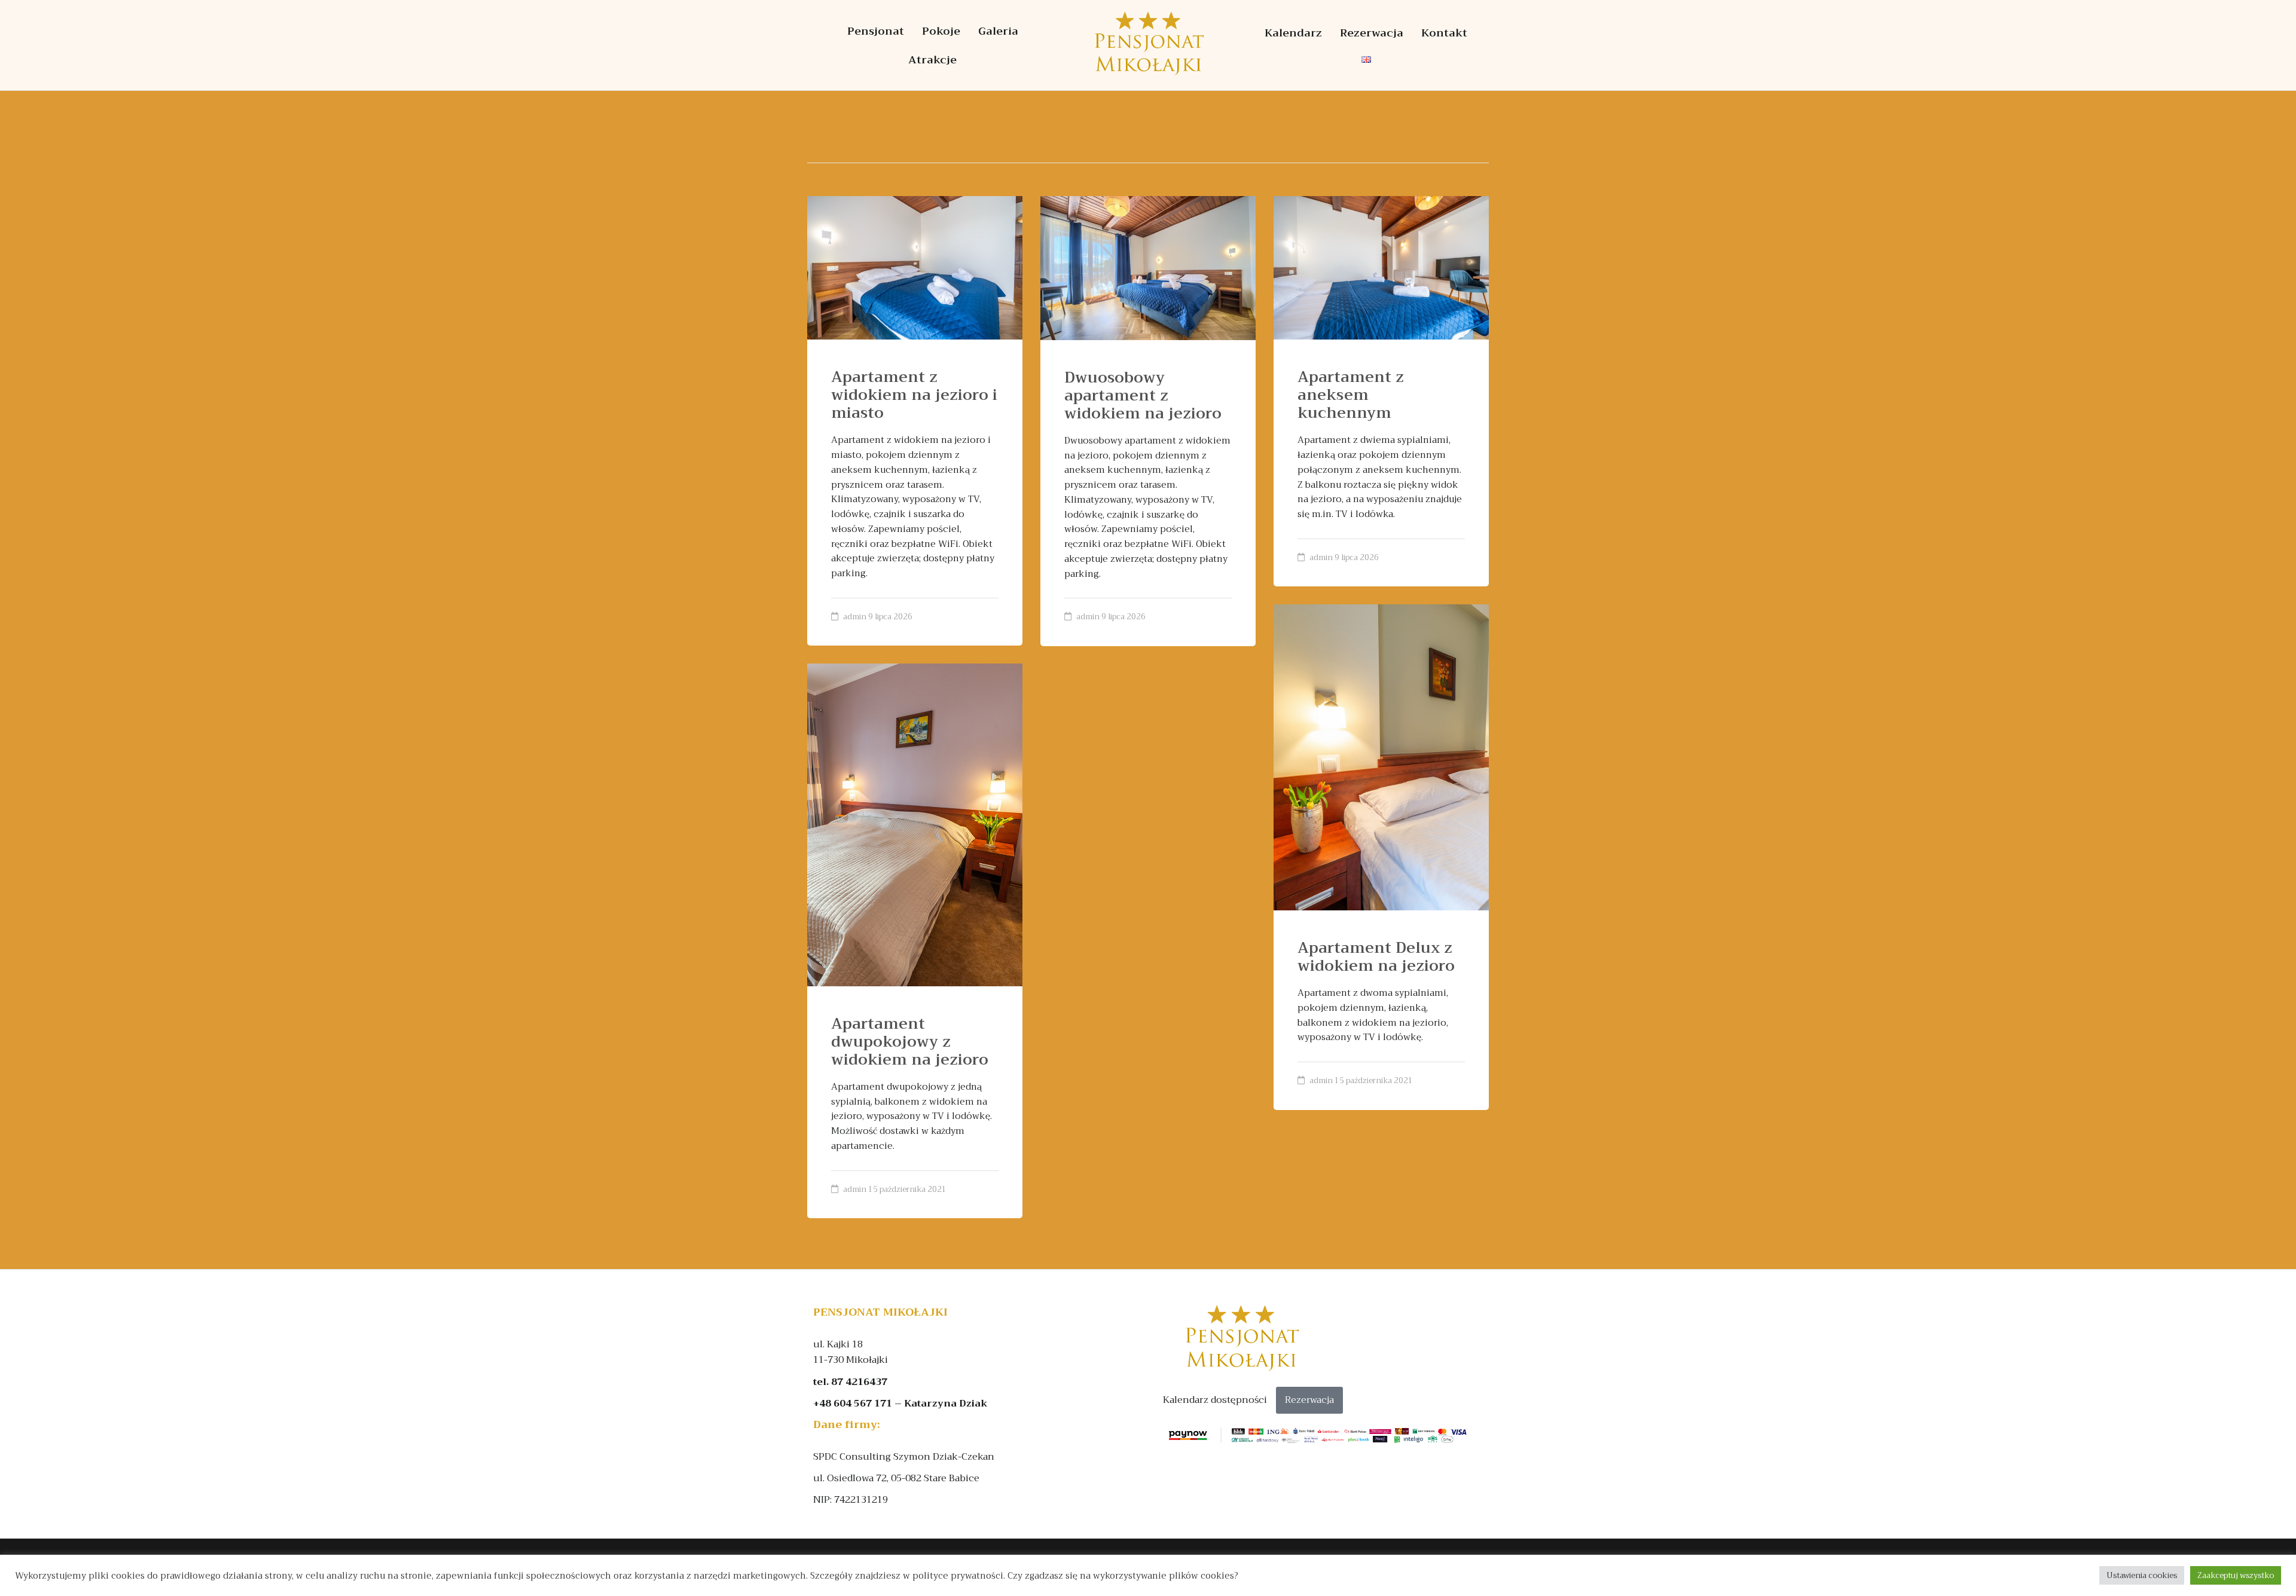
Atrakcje (932, 60)
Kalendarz (1293, 33)
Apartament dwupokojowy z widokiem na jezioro (910, 1042)
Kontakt (1444, 33)
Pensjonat (876, 31)
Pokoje (941, 31)
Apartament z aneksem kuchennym (1351, 395)
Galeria (998, 31)
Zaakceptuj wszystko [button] (2236, 1575)
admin (855, 617)
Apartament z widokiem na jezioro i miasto (914, 395)
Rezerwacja (1372, 33)
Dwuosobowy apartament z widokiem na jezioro (1143, 395)
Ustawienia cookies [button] (2142, 1575)
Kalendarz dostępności (1215, 1400)
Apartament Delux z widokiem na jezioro (1376, 957)
